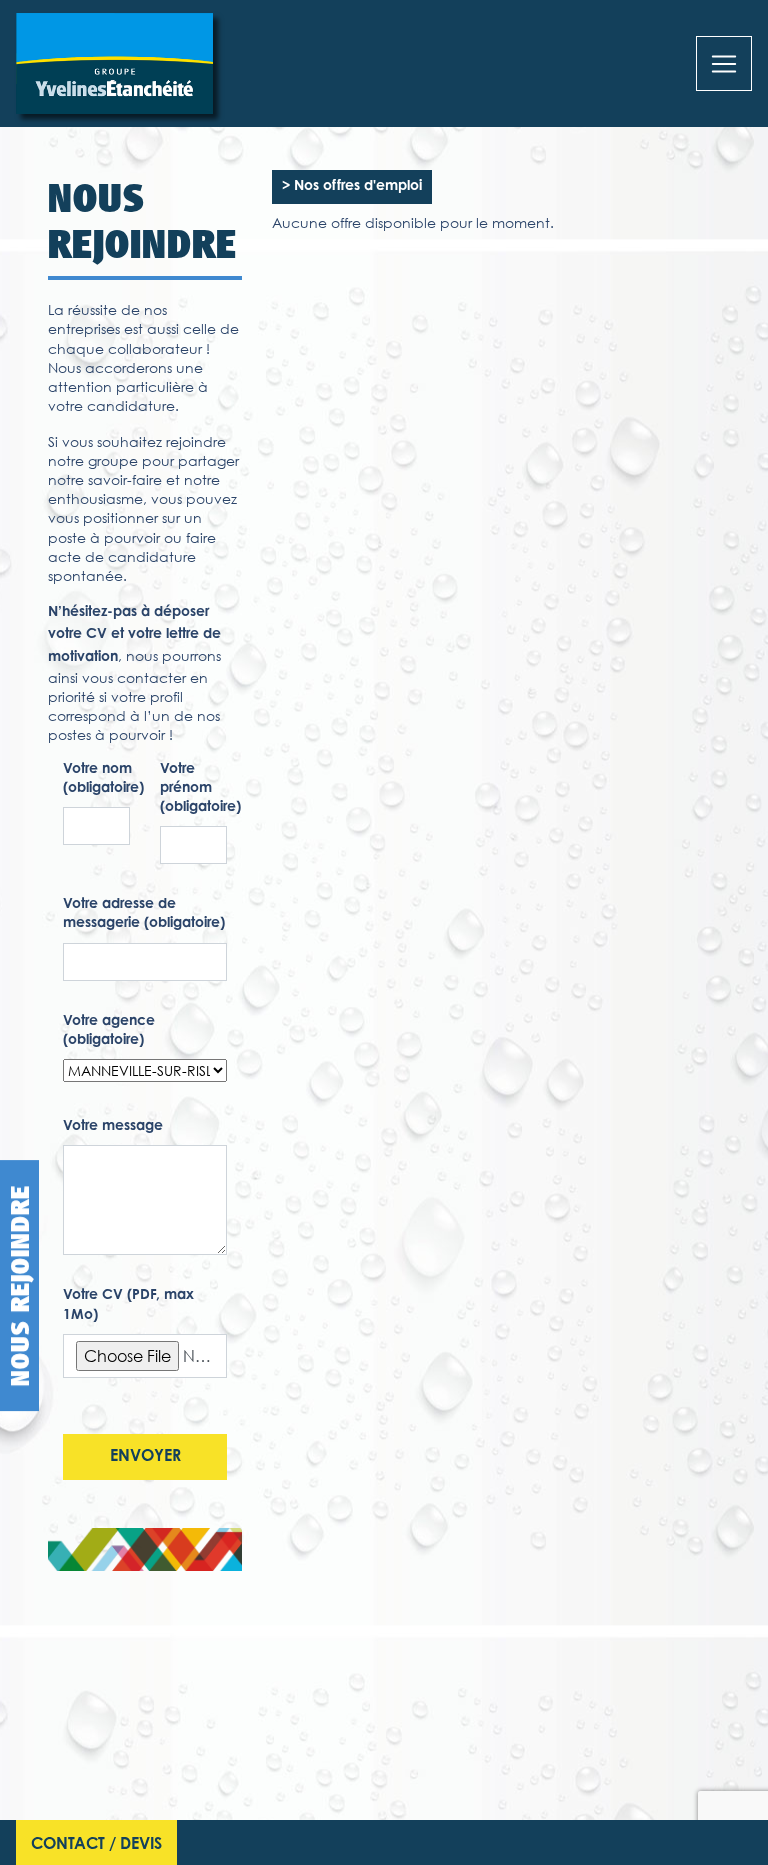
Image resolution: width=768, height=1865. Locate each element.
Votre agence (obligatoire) (109, 1031)
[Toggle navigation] (724, 63)
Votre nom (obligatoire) (103, 779)
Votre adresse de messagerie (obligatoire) (144, 914)
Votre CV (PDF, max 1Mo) (128, 1305)
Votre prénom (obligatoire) (200, 789)
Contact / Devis (96, 1845)
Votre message (113, 1127)
